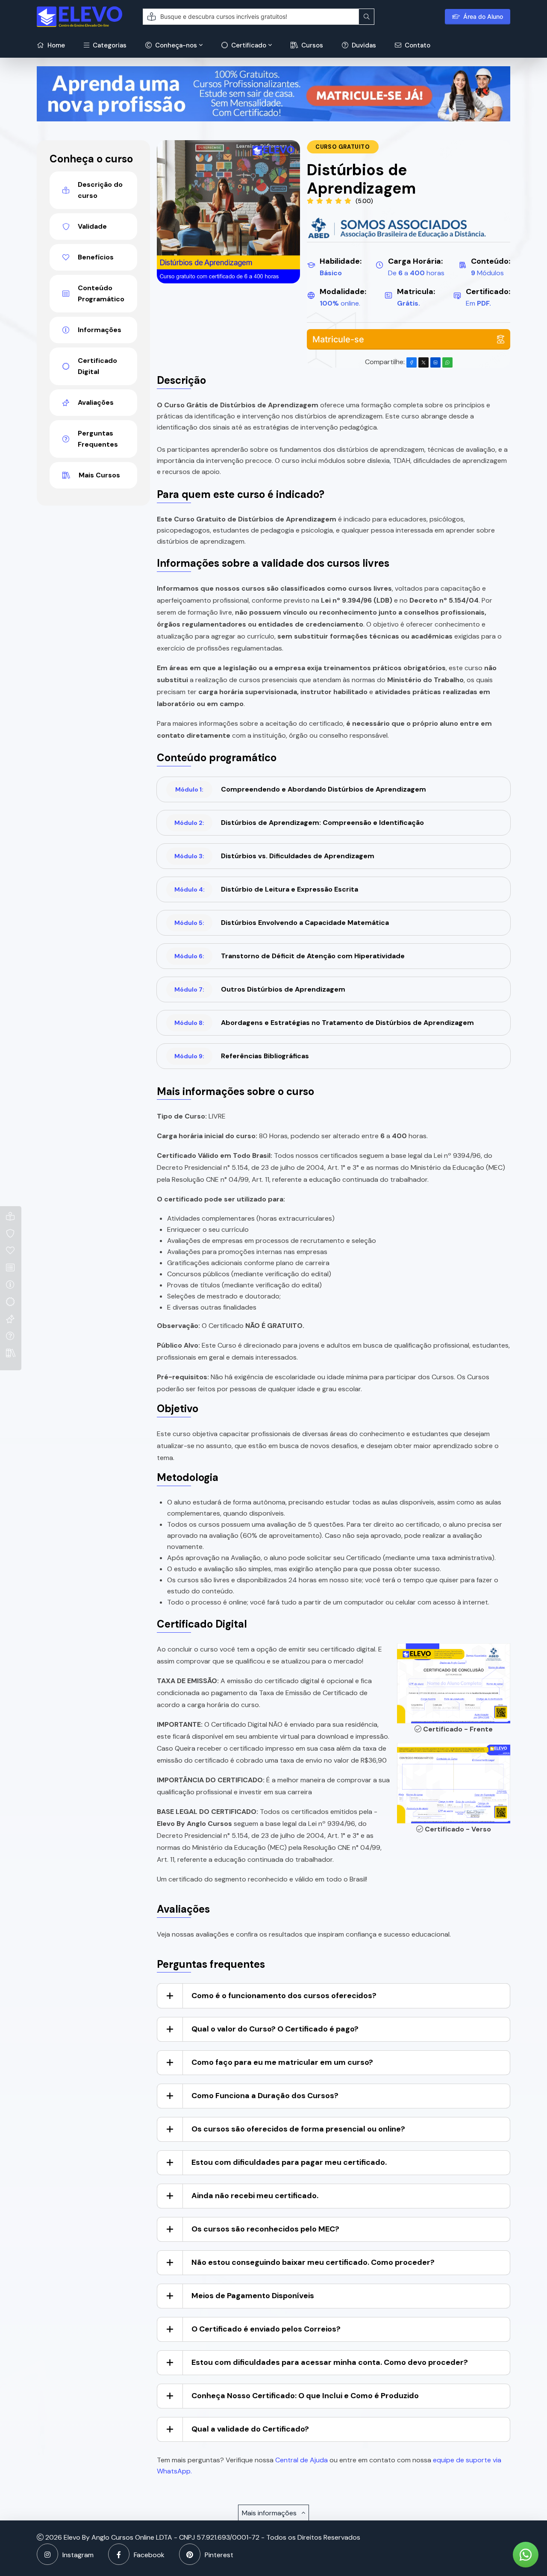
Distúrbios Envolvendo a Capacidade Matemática (282, 923)
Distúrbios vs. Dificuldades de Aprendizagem (274, 856)
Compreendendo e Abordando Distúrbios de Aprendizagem (301, 789)
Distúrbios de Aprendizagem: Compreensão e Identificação (299, 823)
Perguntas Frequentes (98, 439)
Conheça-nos (175, 45)
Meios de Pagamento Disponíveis (253, 2296)
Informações (100, 330)
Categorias (109, 45)
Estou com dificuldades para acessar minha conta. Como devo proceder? (330, 2362)
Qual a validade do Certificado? (250, 2429)
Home (55, 45)
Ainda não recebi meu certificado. (255, 2196)
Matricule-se (338, 339)
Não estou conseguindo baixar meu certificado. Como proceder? (313, 2262)
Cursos (311, 45)
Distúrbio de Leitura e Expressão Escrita (266, 889)
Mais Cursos (99, 475)
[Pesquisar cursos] (367, 17)
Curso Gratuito (343, 147)
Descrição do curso (100, 190)
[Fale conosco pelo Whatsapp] (526, 2555)
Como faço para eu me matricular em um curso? (282, 2062)
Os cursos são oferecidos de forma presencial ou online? (298, 2129)
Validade (92, 226)
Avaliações (96, 402)
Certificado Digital (97, 366)
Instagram (78, 2555)
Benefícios (96, 257)
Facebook (149, 2555)
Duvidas (363, 45)
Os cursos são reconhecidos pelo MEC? (265, 2229)
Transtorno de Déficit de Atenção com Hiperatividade (290, 956)
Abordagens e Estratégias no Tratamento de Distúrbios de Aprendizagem (324, 1023)
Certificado (248, 45)
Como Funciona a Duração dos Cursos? (265, 2096)
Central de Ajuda (301, 2460)
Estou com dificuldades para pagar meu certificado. (289, 2162)
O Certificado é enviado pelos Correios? (266, 2329)
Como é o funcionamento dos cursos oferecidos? (284, 1996)
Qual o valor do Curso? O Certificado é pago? (275, 2029)
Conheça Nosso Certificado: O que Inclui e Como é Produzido (305, 2396)
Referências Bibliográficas (242, 1056)
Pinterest (219, 2555)
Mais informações (270, 2513)
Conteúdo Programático (101, 293)
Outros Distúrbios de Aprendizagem (260, 989)
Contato (417, 45)
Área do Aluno (483, 16)
